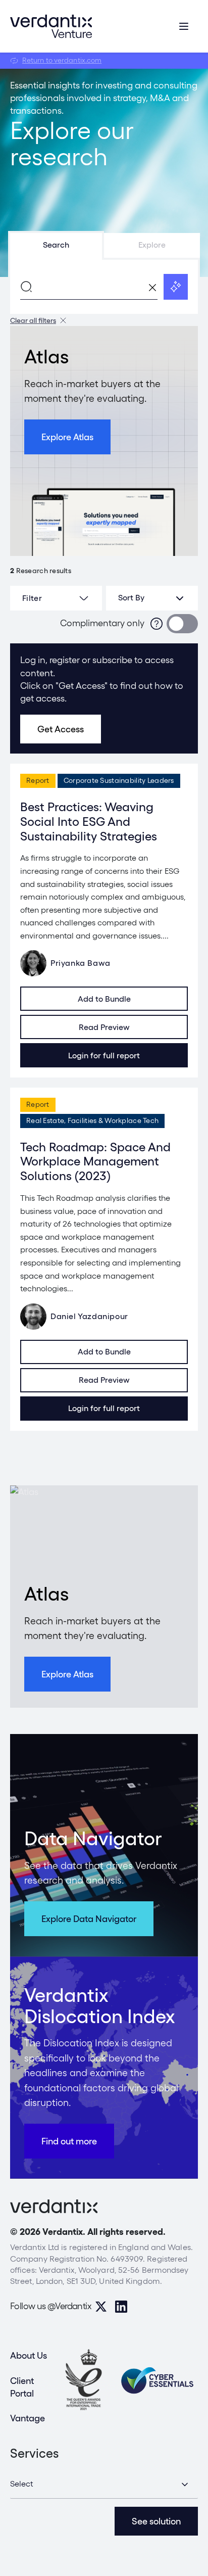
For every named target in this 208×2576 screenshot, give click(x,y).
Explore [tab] (152, 245)
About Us (29, 2355)
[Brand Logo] (51, 26)
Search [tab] (56, 245)
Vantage (28, 2418)
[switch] (182, 624)
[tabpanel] (104, 287)
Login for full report (104, 1056)
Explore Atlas (67, 437)
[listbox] (152, 598)
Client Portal (22, 2387)
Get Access (61, 729)
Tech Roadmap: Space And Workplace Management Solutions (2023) (95, 1162)
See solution (156, 2521)
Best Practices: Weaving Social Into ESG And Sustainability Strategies (89, 822)
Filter (32, 598)
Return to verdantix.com (62, 60)
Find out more (69, 2141)
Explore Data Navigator (89, 1919)
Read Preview (104, 1027)
